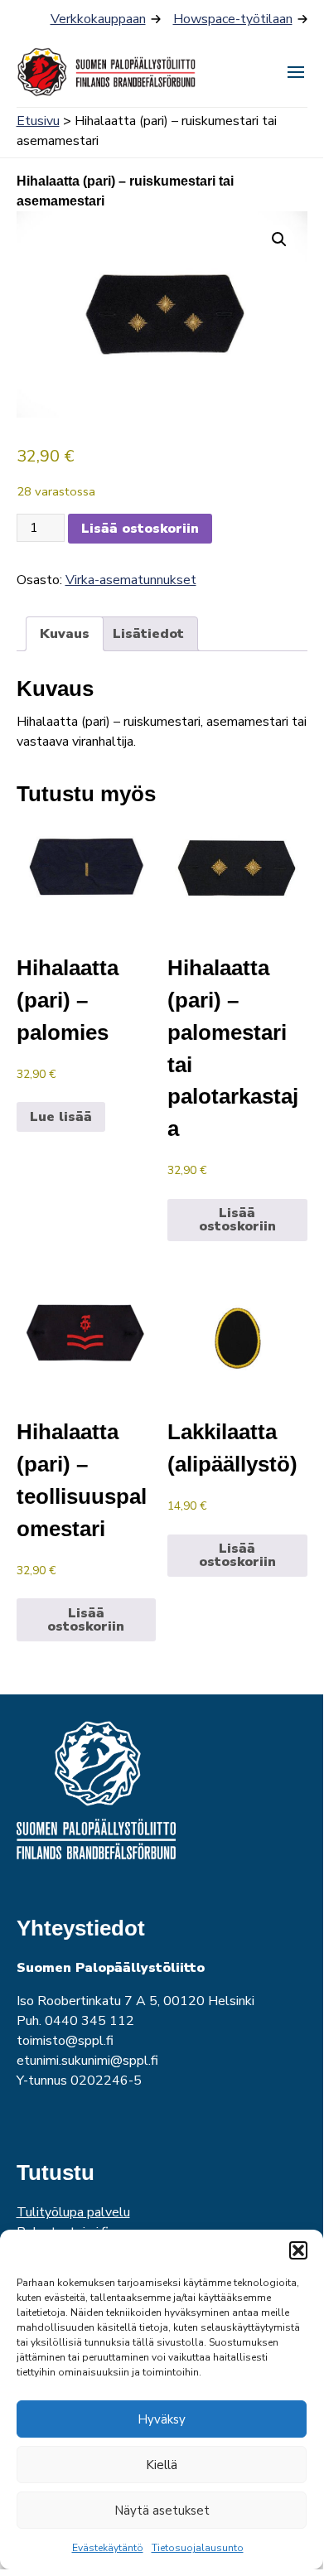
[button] (298, 2250)
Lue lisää (61, 1117)
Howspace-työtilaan (233, 19)
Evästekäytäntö (108, 2548)
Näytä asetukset (162, 2511)
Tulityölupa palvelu (73, 2212)
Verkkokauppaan (98, 19)
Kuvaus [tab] (65, 634)
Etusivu (38, 121)
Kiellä (162, 2465)
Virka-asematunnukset (131, 580)
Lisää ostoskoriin (140, 529)
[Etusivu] (108, 72)
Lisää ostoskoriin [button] (237, 1220)
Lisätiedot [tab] (148, 634)
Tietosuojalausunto (198, 2548)
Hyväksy (162, 2419)
